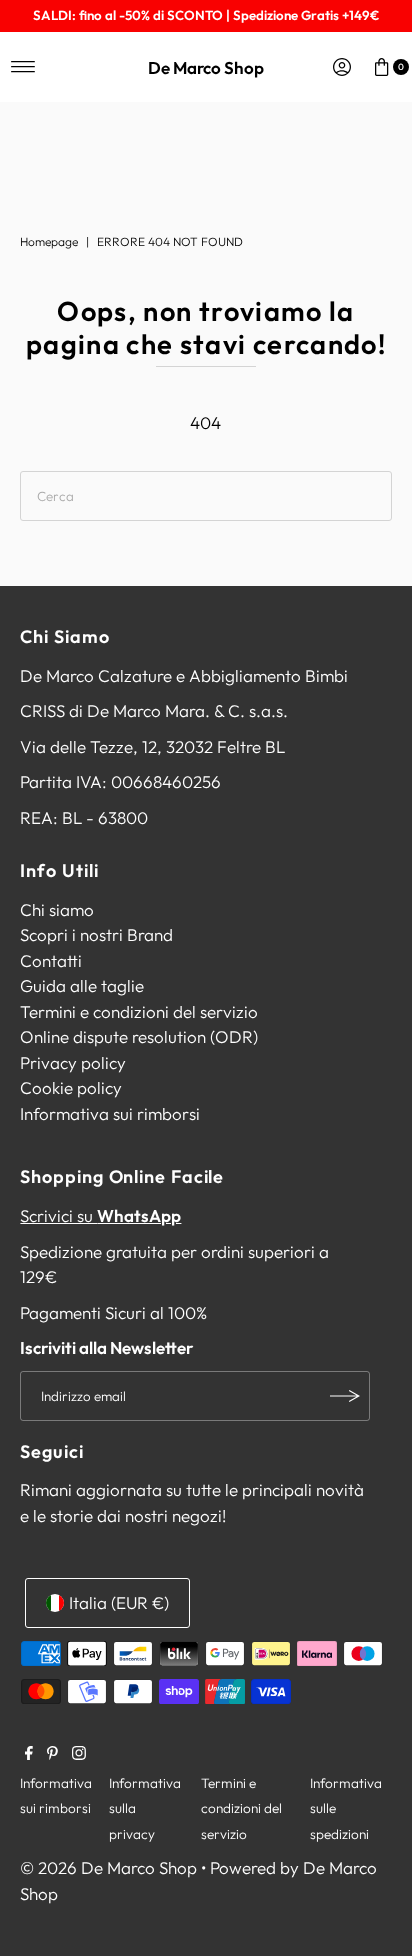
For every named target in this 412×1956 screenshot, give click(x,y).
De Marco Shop (206, 67)
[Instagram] (79, 1754)
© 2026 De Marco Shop (108, 1867)
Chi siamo (57, 909)
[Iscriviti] (345, 1396)
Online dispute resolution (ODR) (139, 1036)
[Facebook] (29, 1754)
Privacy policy (73, 1062)
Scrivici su (100, 1215)
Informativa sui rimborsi (110, 1113)
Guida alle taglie (82, 985)
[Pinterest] (52, 1754)
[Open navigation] (23, 67)
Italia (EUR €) (119, 1602)
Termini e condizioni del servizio (139, 1011)
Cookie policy (71, 1087)
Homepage (49, 241)
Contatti (51, 960)
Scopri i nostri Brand (96, 934)
